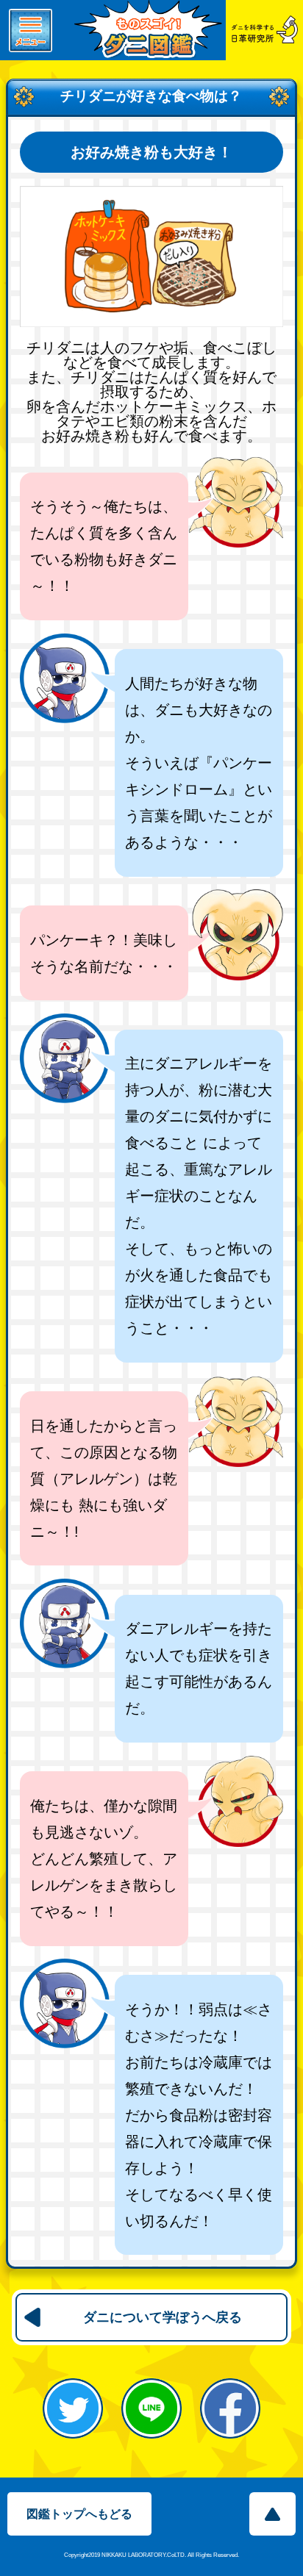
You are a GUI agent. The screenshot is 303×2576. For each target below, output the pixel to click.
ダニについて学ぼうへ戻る (163, 2317)
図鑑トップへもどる (79, 2514)
